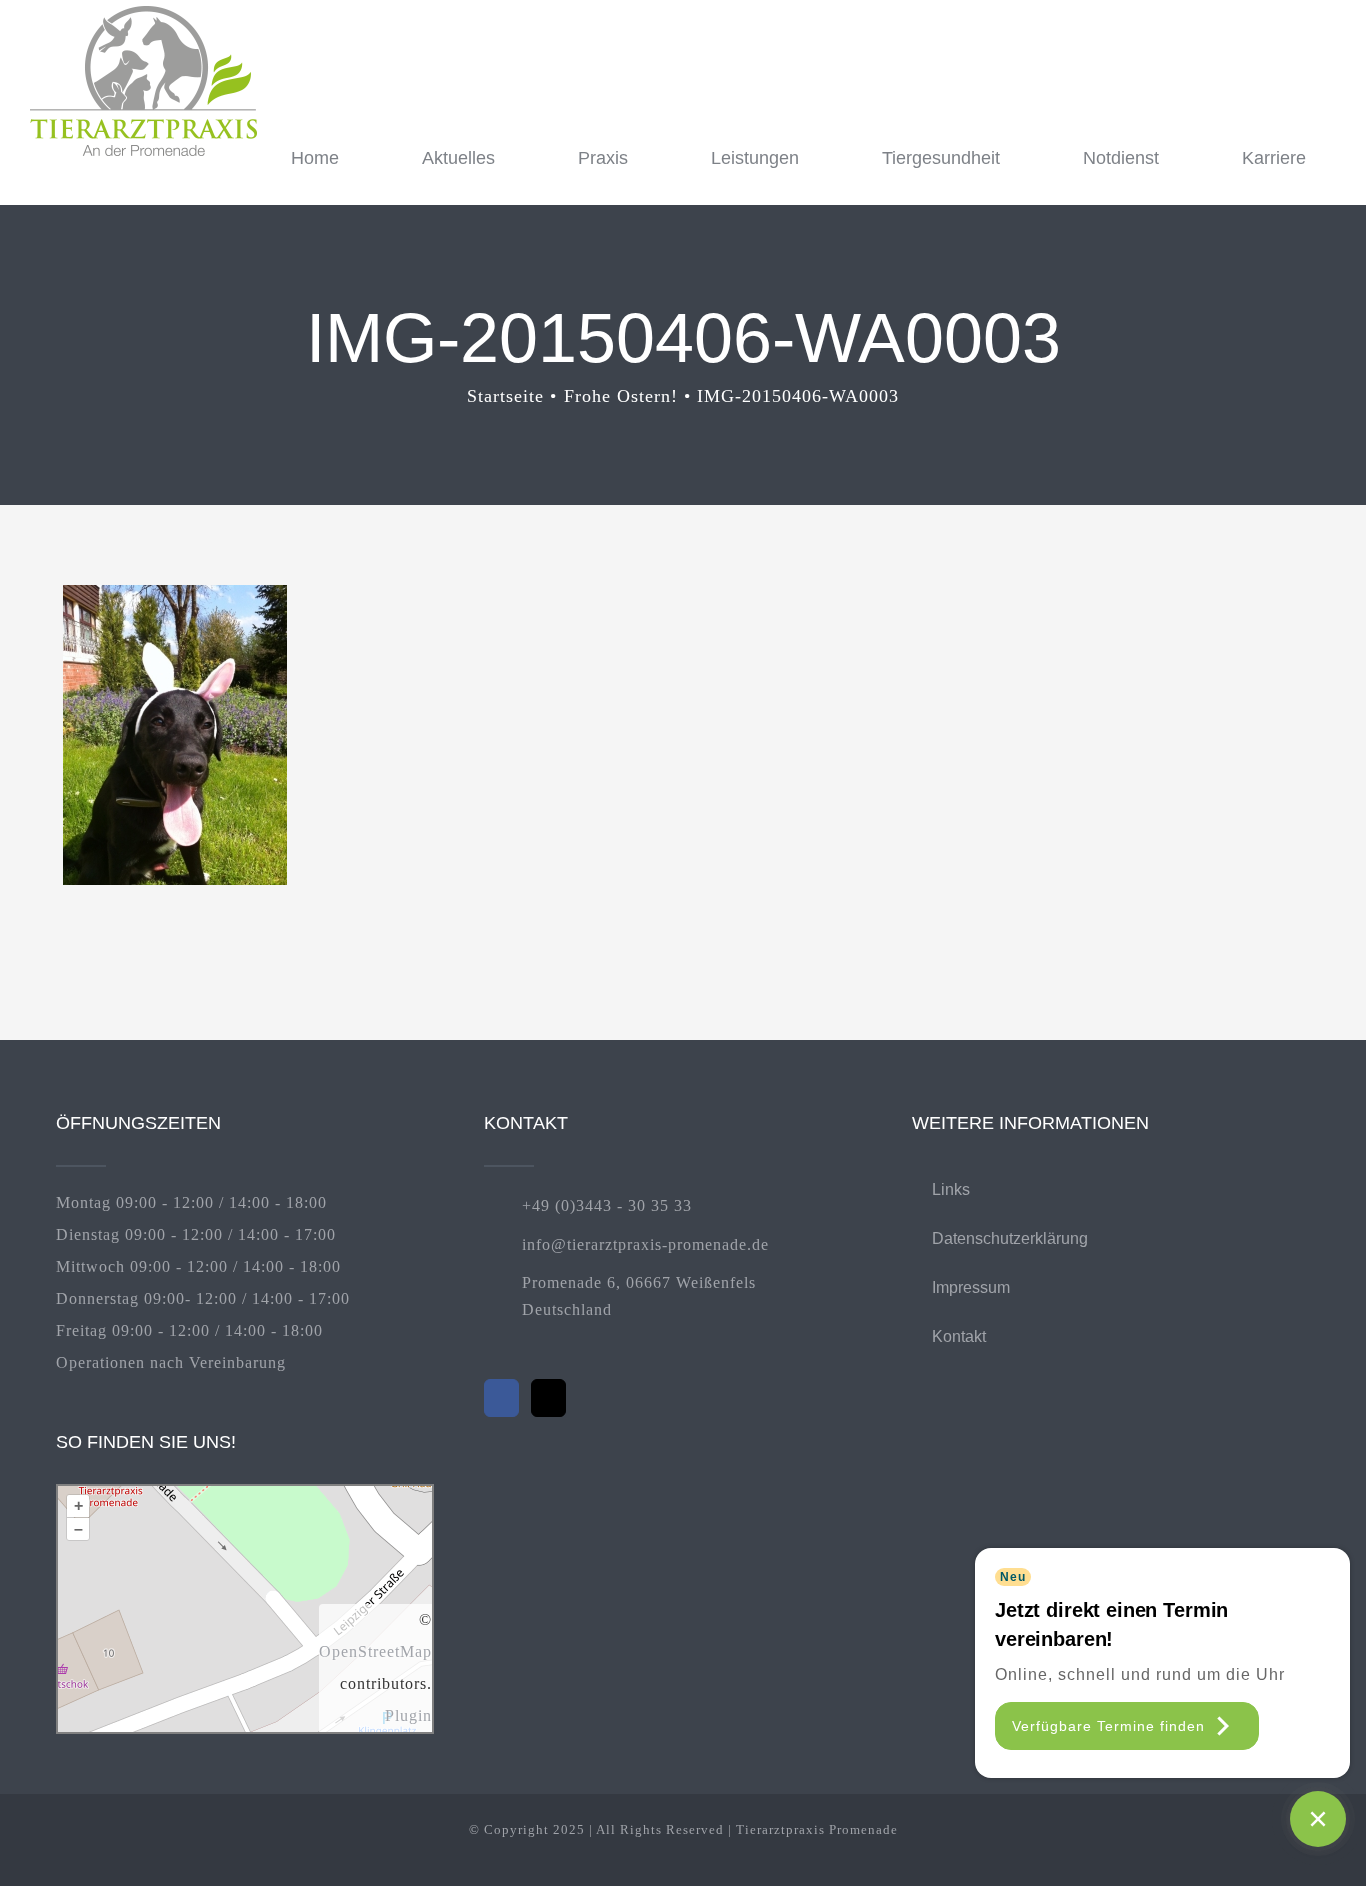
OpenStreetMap (375, 1651)
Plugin (408, 1715)
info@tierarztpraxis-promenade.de (645, 1244)
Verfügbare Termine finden (1108, 1726)
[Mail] (548, 1398)
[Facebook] (501, 1398)
